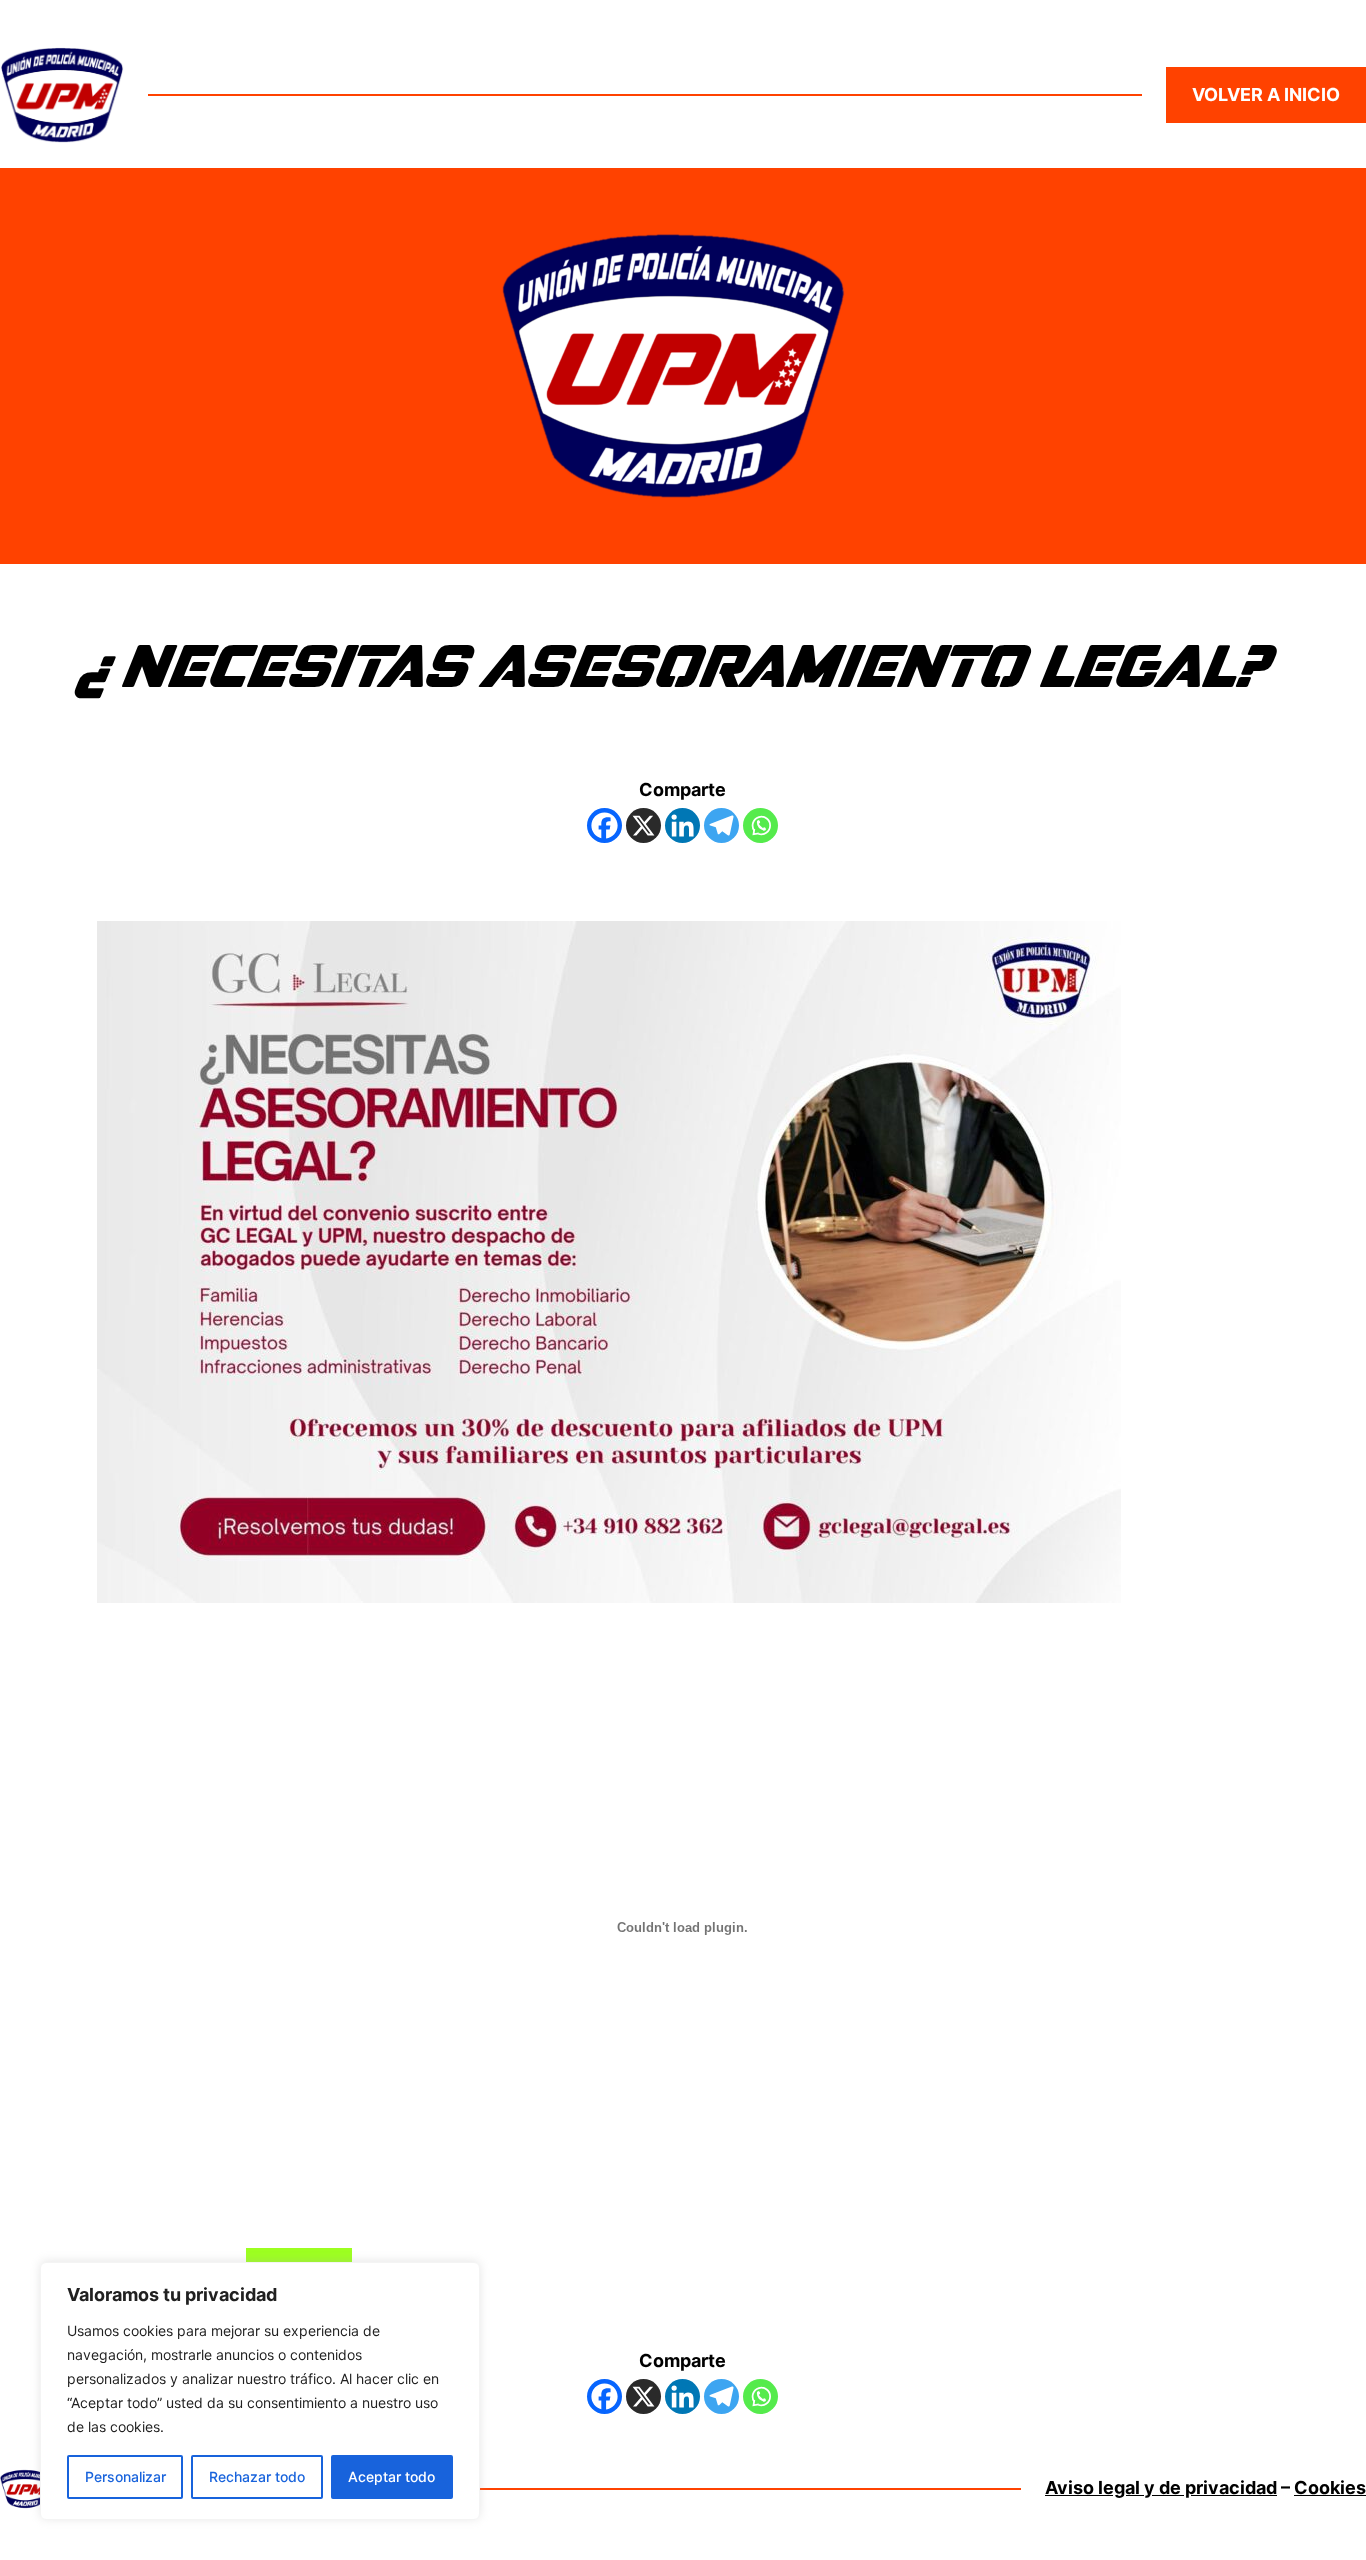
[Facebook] (604, 825)
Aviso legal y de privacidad (1161, 2487)
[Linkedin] (682, 825)
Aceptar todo (391, 2476)
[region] (260, 2391)
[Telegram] (721, 825)
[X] (643, 825)
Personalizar (125, 2476)
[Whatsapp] (760, 825)
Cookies (1330, 2487)
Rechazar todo (257, 2476)
